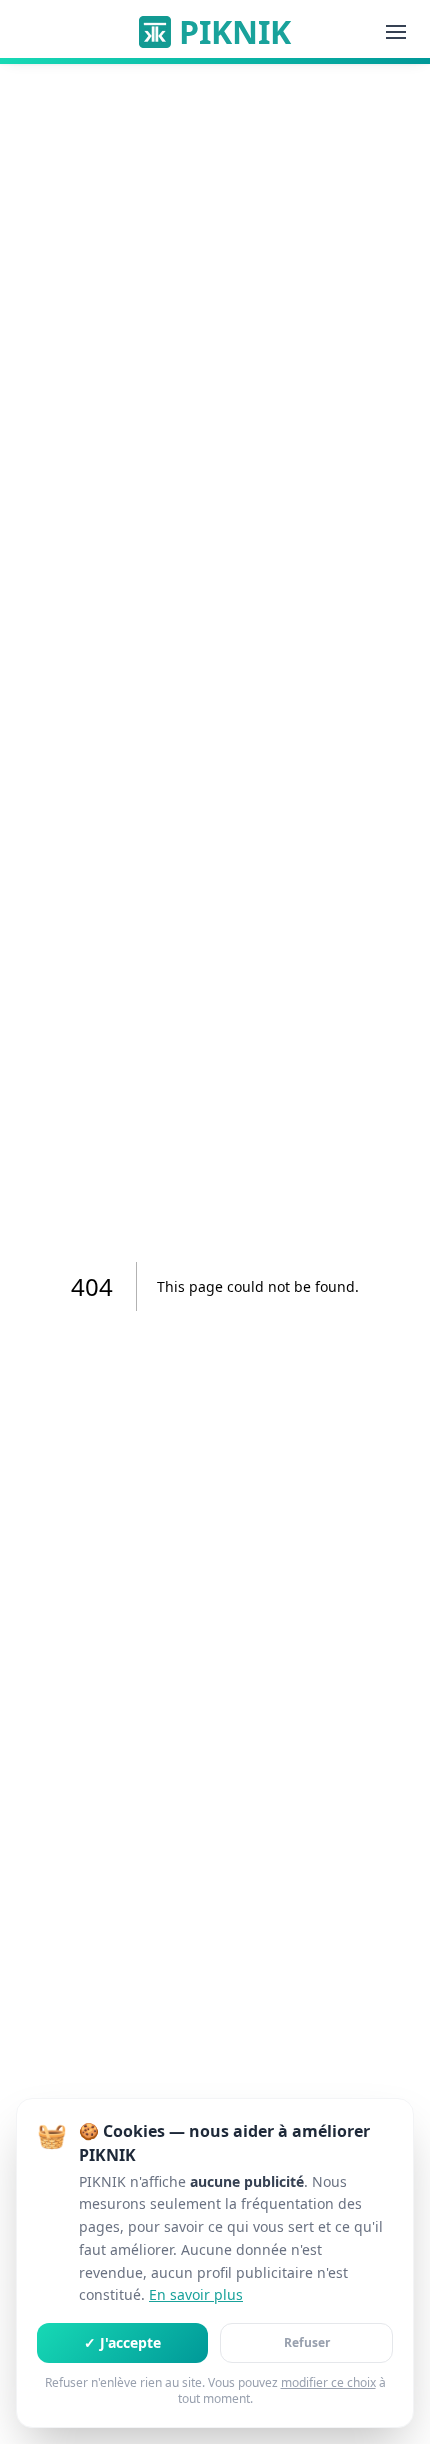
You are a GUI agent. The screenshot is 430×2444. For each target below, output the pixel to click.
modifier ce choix (328, 2383)
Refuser (307, 2342)
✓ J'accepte (122, 2342)
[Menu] (396, 32)
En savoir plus (196, 2294)
